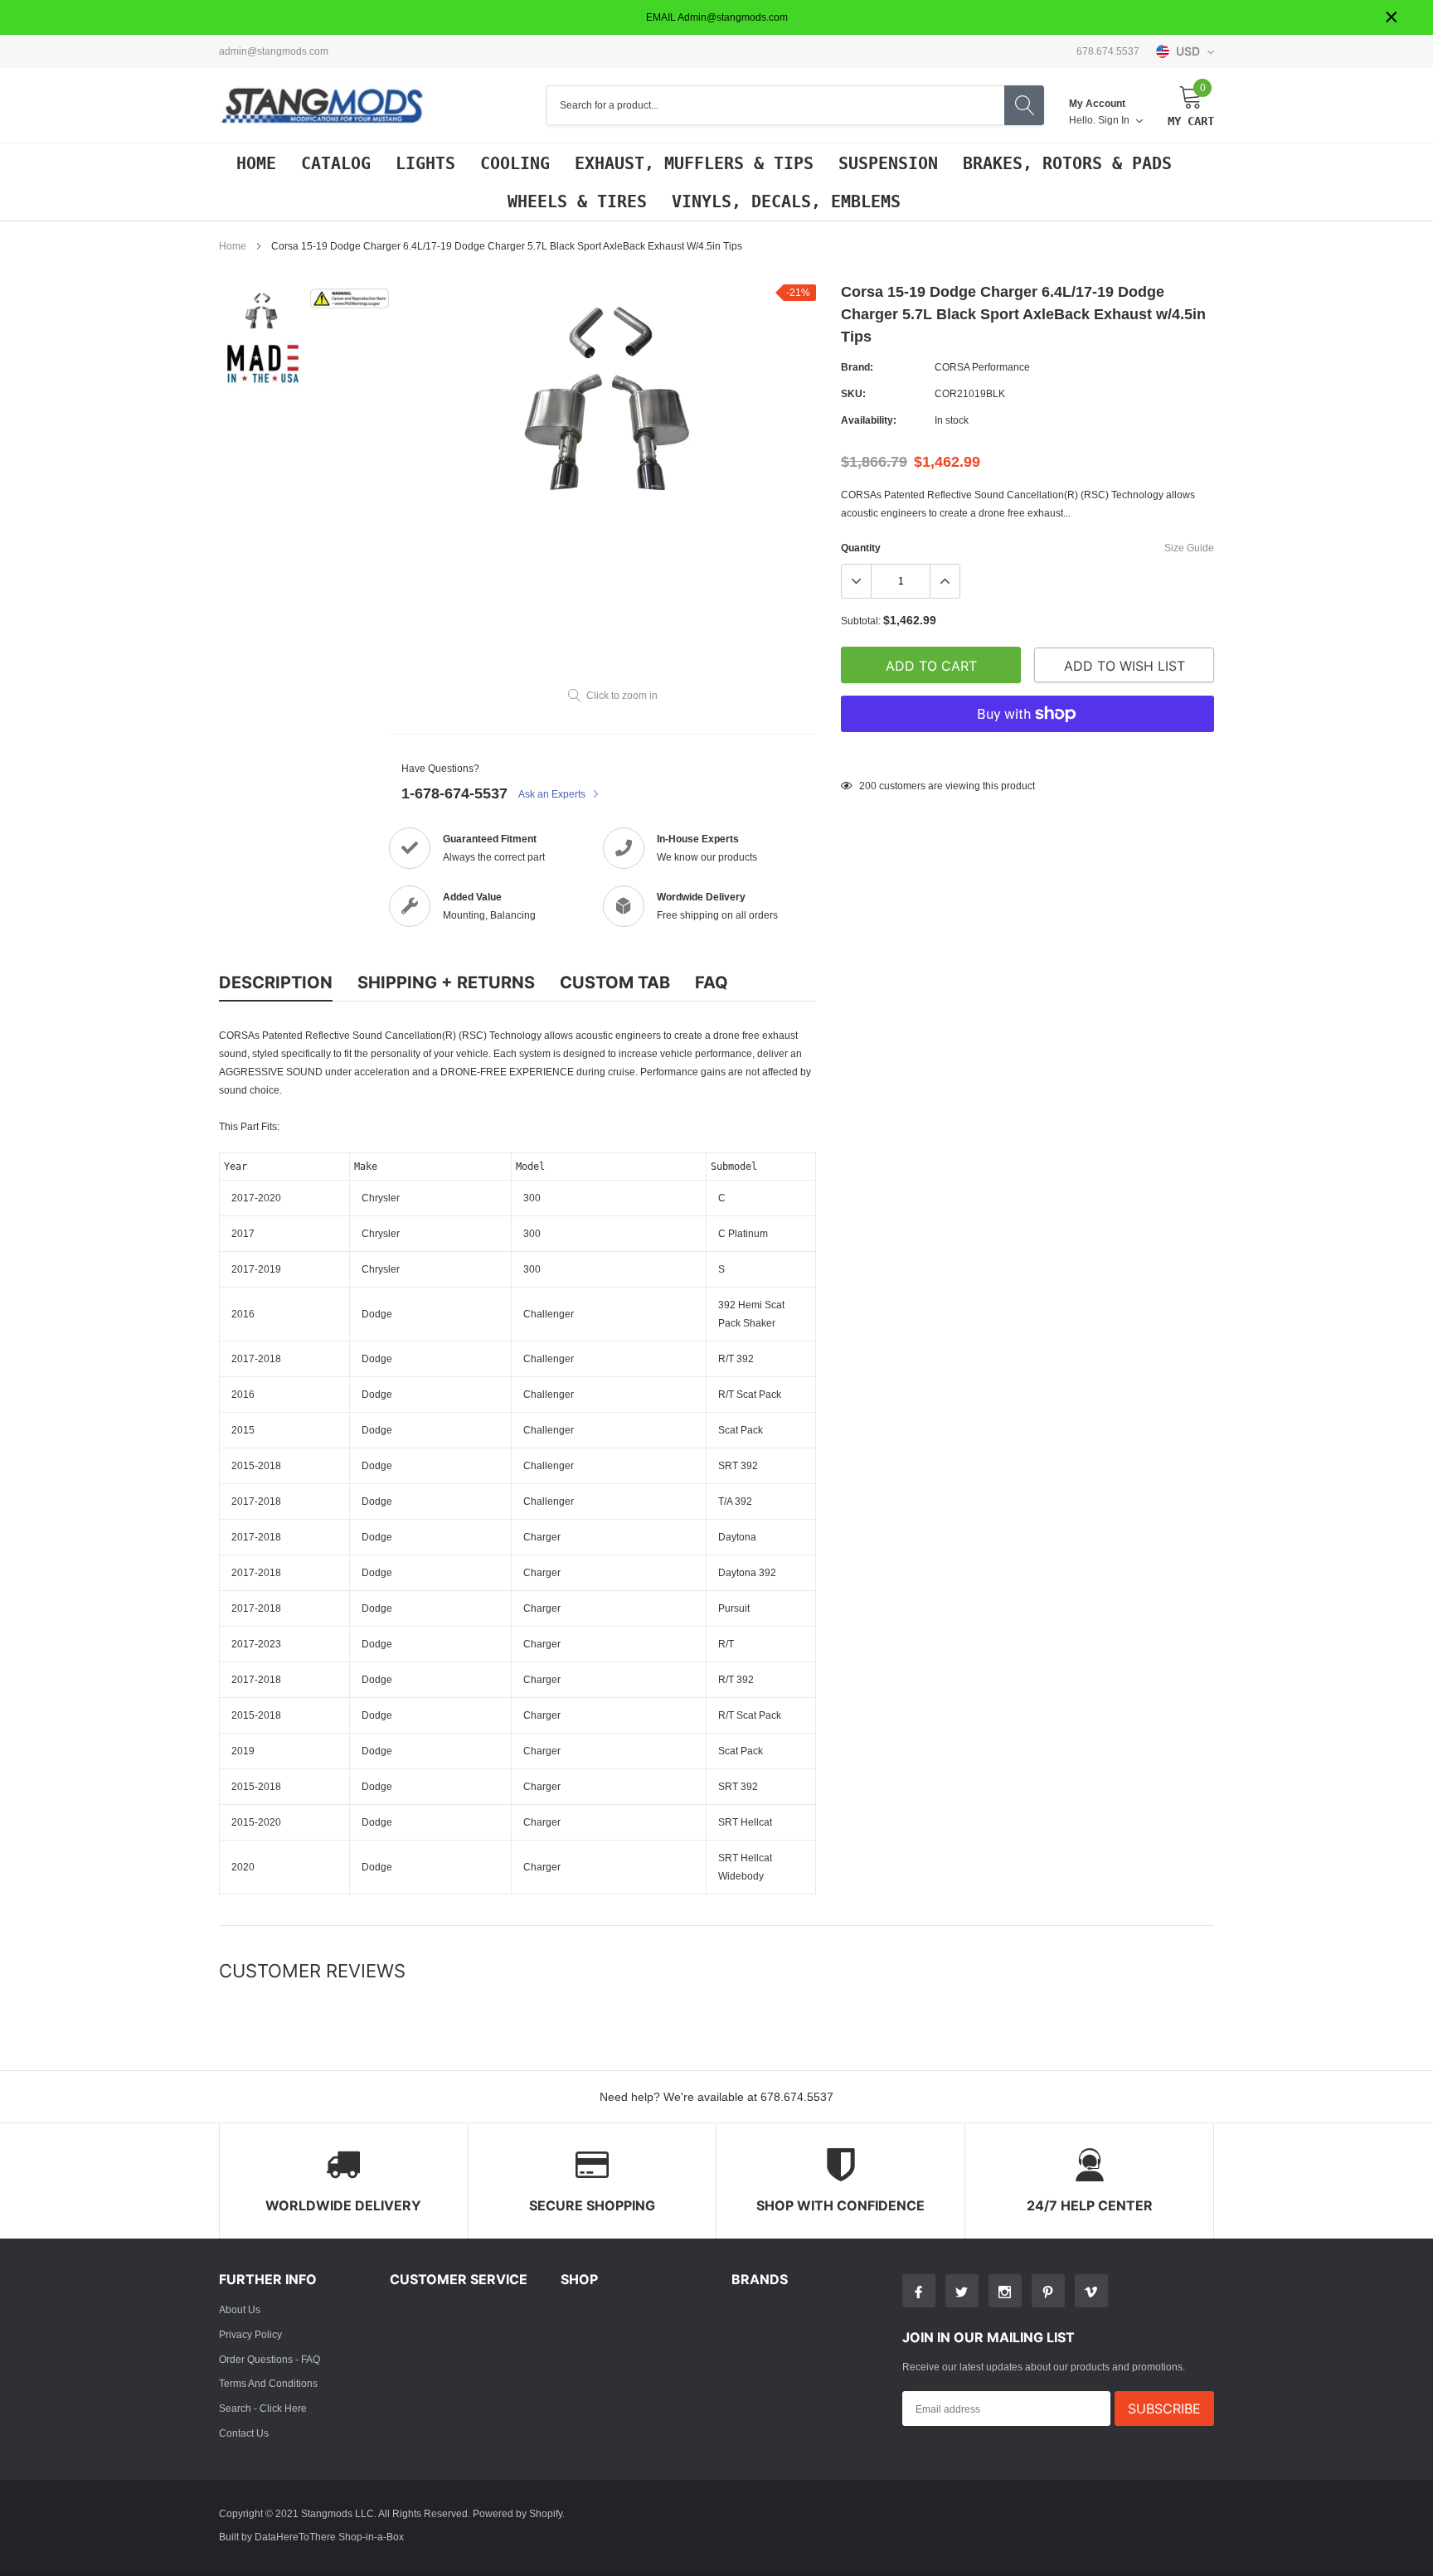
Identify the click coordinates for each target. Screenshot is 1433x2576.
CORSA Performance (982, 367)
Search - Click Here (263, 2408)
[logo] (323, 106)
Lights (425, 163)
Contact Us (244, 2433)
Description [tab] (276, 982)
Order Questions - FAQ (270, 2359)
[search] (1024, 105)
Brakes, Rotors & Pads (1067, 163)
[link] (262, 311)
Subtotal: (861, 621)
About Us (240, 2309)
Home (256, 163)
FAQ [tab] (712, 982)
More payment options (1027, 754)
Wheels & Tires (577, 201)
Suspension (888, 163)
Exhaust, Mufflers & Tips (694, 163)
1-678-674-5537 (454, 793)
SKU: (853, 393)
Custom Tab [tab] (615, 982)
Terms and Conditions (268, 2383)
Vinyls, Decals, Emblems (786, 201)
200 (868, 786)
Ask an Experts (553, 794)
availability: (869, 420)
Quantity (861, 548)
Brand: (857, 367)
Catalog (336, 163)
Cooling (515, 163)
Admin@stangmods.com (274, 51)
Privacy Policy (250, 2334)
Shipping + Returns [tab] (446, 982)
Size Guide (1189, 548)
